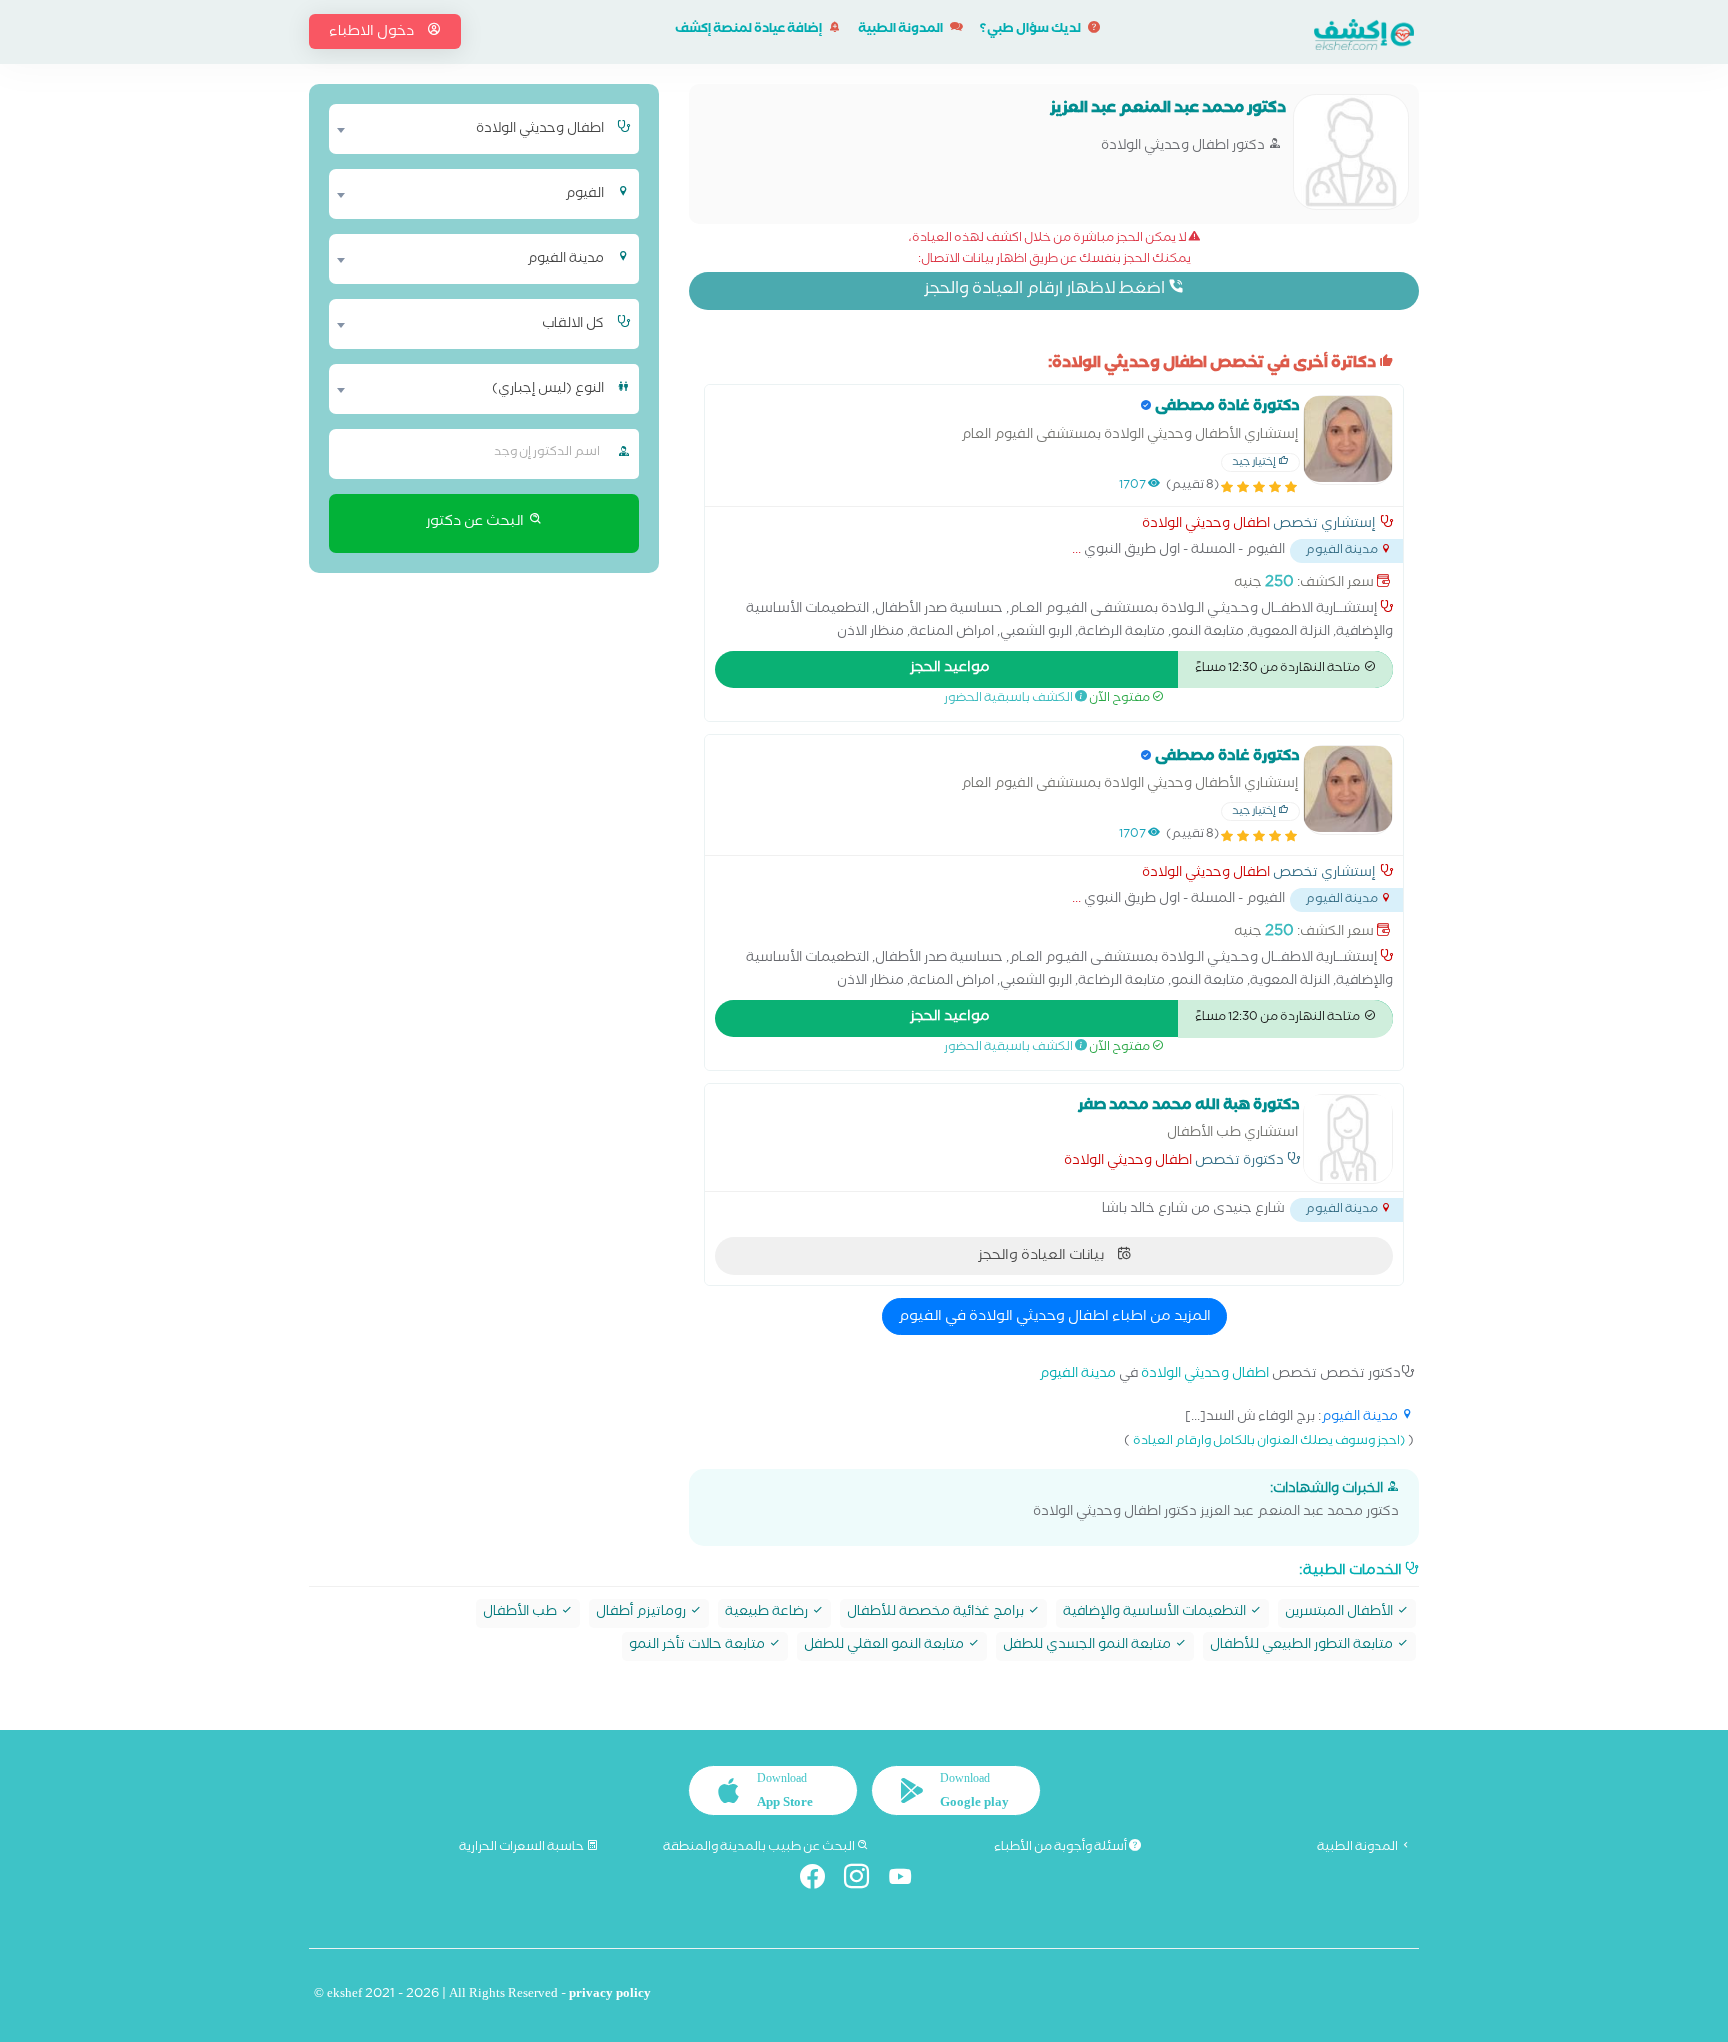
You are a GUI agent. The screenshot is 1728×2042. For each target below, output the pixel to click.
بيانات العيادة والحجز (1042, 1257)
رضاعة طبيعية (768, 1613)
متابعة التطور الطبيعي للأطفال (1303, 1646)
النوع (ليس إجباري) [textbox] (548, 390)
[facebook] (820, 1880)
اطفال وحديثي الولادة (1206, 526)
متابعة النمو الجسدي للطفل (1088, 1646)
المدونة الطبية (901, 30)
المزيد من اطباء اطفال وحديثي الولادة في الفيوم (1054, 1318)
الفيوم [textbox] (584, 195)
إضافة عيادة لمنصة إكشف (749, 30)
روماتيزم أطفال (642, 1613)
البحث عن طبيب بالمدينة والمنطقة (760, 1848)
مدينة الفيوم (1077, 1375)
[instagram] (864, 1880)
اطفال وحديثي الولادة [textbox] (540, 130)
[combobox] (471, 129)
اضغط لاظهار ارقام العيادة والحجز (1046, 290)
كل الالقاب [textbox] (573, 325)
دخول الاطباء (373, 33)
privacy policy (610, 1995)
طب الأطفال (521, 1613)
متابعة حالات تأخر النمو (698, 1646)
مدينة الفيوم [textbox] (565, 260)
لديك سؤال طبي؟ (1031, 30)
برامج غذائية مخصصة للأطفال (937, 1613)
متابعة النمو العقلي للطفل (885, 1646)
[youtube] (908, 1880)
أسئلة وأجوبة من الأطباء (1061, 1848)
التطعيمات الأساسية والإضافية (1156, 1613)
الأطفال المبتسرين (1340, 1613)
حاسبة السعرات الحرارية (522, 1848)
